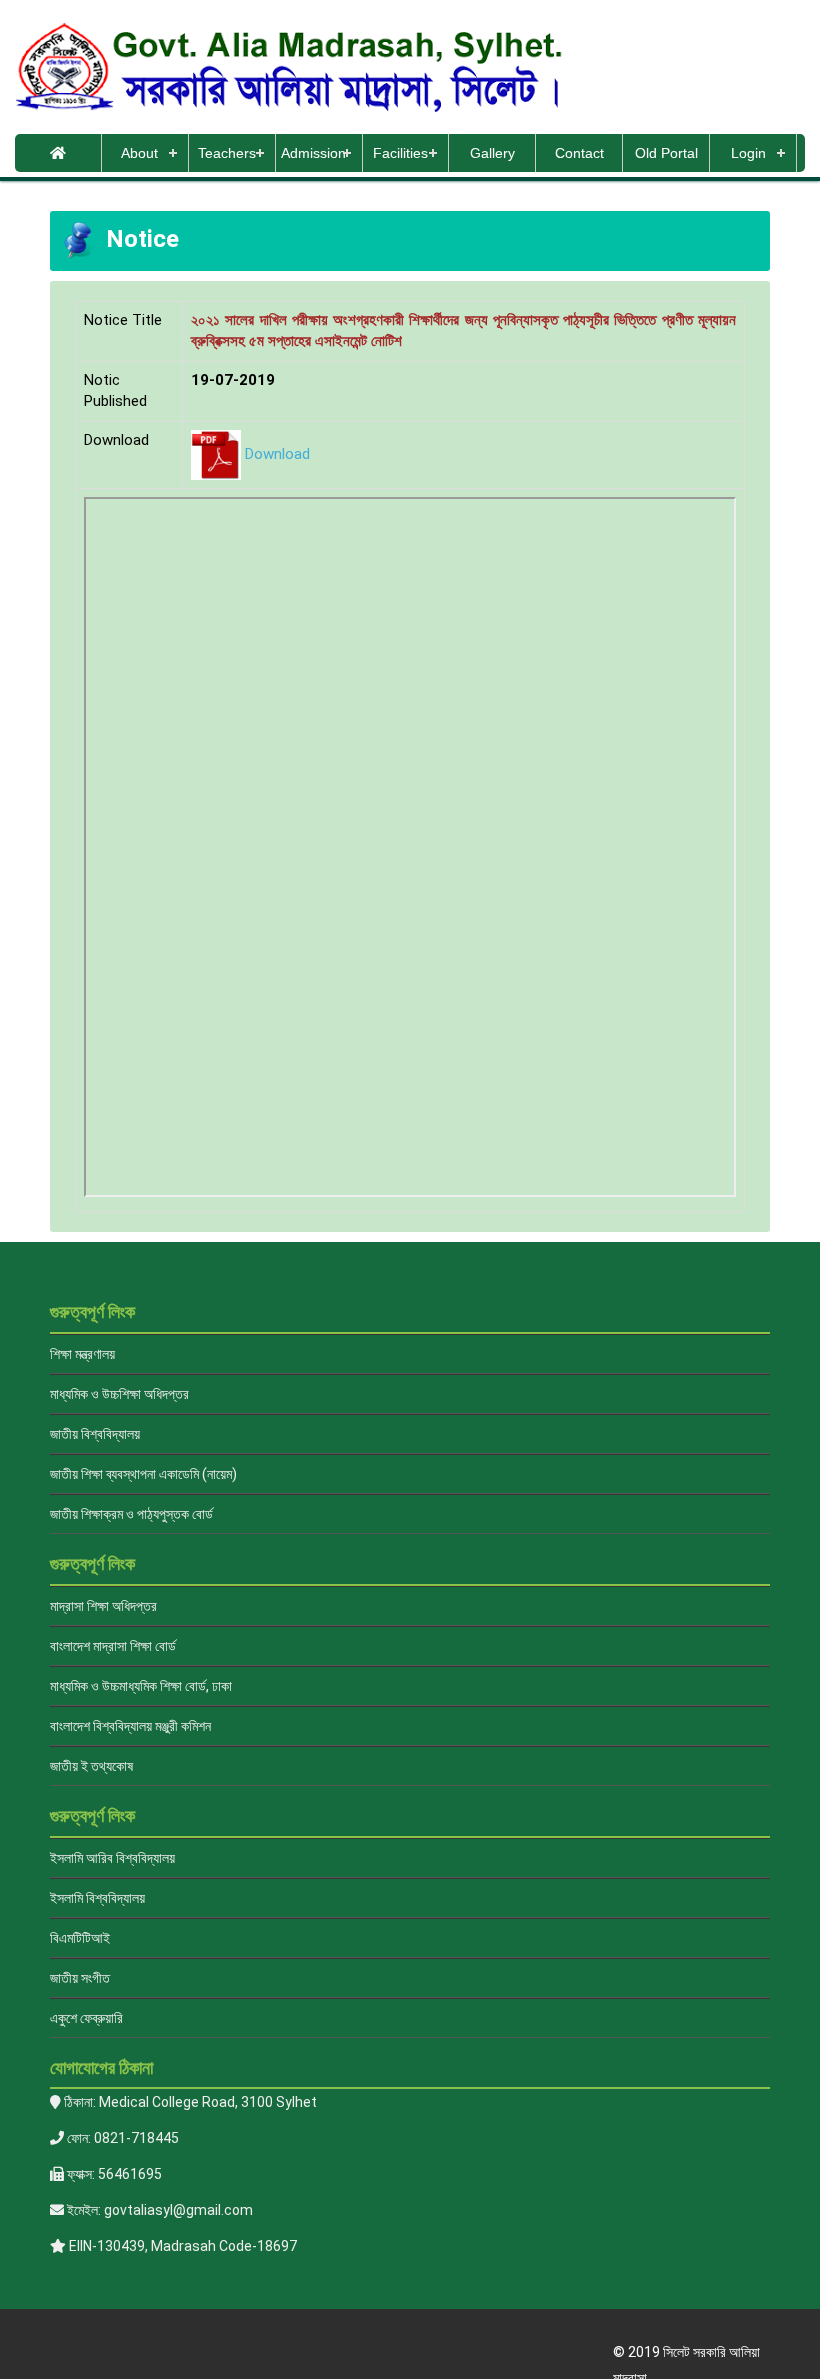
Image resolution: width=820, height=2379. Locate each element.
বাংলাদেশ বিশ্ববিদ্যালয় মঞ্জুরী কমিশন (130, 1726)
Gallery (492, 153)
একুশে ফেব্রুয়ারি (86, 2018)
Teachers (227, 153)
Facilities (400, 153)
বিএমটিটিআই (80, 1938)
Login (748, 153)
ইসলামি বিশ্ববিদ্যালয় (97, 1898)
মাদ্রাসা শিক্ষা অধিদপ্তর (103, 1606)
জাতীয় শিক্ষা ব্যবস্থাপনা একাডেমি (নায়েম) (143, 1474)
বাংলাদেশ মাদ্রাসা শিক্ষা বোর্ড (113, 1646)
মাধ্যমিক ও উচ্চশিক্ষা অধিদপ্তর (119, 1394)
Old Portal (666, 153)
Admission (313, 153)
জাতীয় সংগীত (80, 1978)
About (139, 153)
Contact (579, 153)
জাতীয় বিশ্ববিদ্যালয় (95, 1434)
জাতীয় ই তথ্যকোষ (91, 1766)
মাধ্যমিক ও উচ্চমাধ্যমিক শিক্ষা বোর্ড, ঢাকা (141, 1686)
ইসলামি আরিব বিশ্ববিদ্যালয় (112, 1858)
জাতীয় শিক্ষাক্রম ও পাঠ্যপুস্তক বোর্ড (131, 1514)
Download (277, 454)
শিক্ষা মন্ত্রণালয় (82, 1354)
